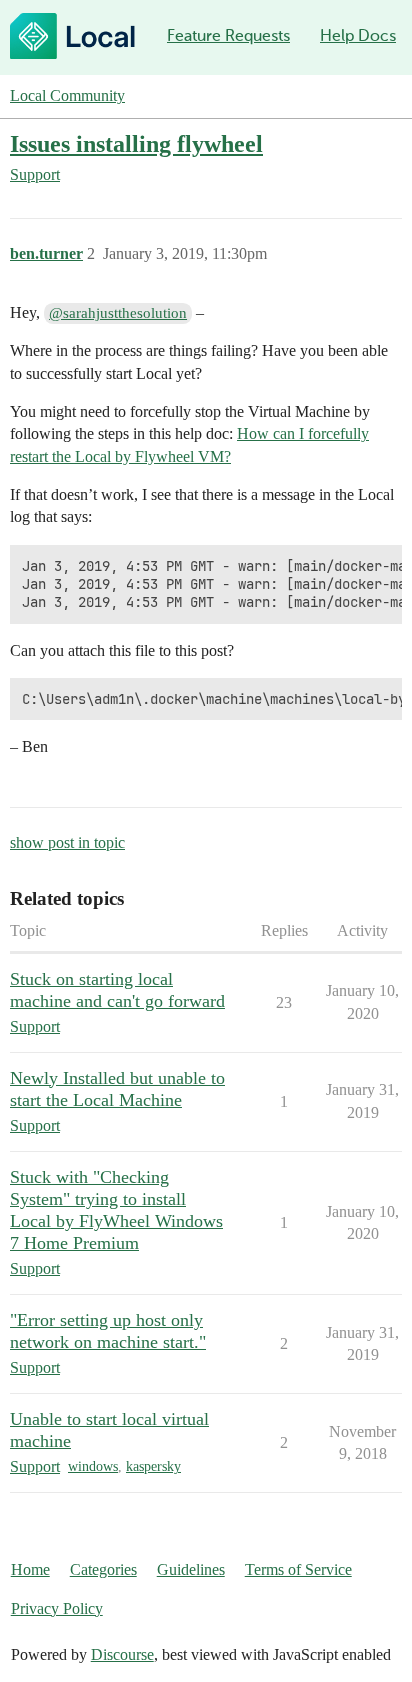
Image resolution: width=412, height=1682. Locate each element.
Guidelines (191, 1569)
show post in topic (67, 842)
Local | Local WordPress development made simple (72, 36)
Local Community (67, 95)
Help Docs (358, 35)
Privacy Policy (57, 1608)
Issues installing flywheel (136, 143)
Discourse (122, 1654)
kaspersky (153, 1466)
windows (93, 1466)
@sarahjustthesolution (118, 313)
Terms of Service (298, 1569)
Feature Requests (228, 35)
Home (30, 1569)
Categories (103, 1569)
